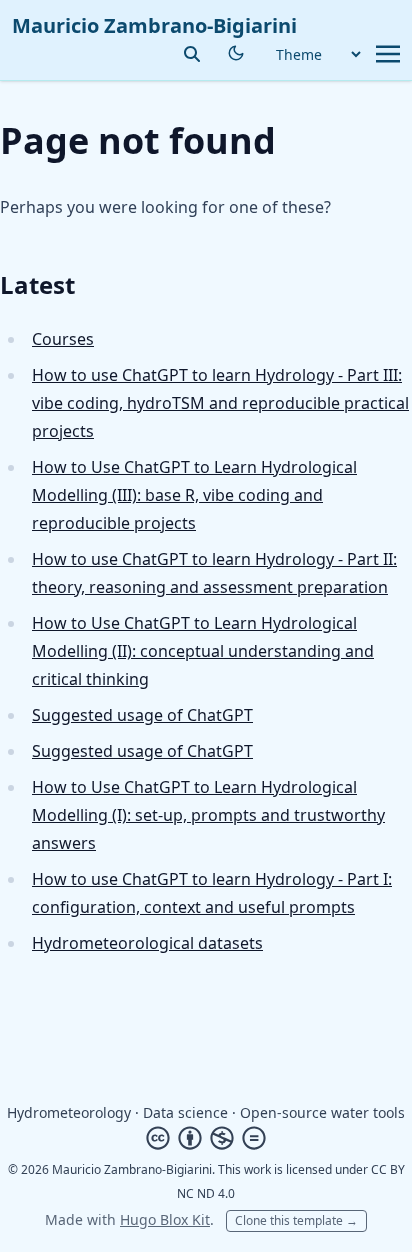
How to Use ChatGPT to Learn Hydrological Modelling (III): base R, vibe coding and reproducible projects (194, 495)
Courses (63, 339)
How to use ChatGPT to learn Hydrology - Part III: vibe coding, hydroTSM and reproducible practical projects (220, 403)
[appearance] (236, 53)
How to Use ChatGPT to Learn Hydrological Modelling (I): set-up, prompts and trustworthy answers (208, 815)
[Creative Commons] (206, 1138)
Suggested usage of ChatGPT (142, 715)
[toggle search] (192, 54)
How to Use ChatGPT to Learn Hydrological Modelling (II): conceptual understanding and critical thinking (203, 651)
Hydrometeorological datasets (147, 943)
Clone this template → (296, 1220)
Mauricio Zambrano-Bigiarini (154, 25)
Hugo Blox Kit (165, 1219)
